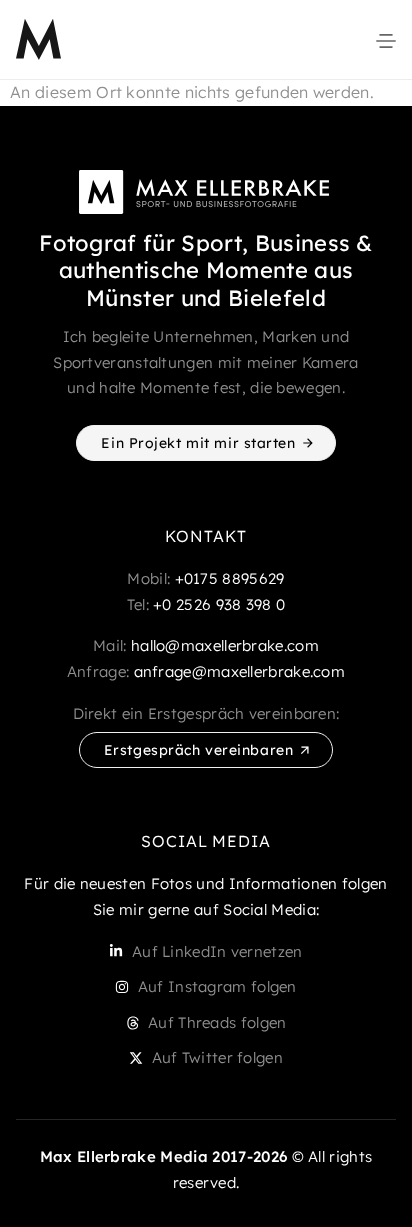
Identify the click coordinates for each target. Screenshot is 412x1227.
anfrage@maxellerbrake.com (240, 671)
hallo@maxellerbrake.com (225, 645)
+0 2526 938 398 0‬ (219, 604)
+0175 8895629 (230, 578)
